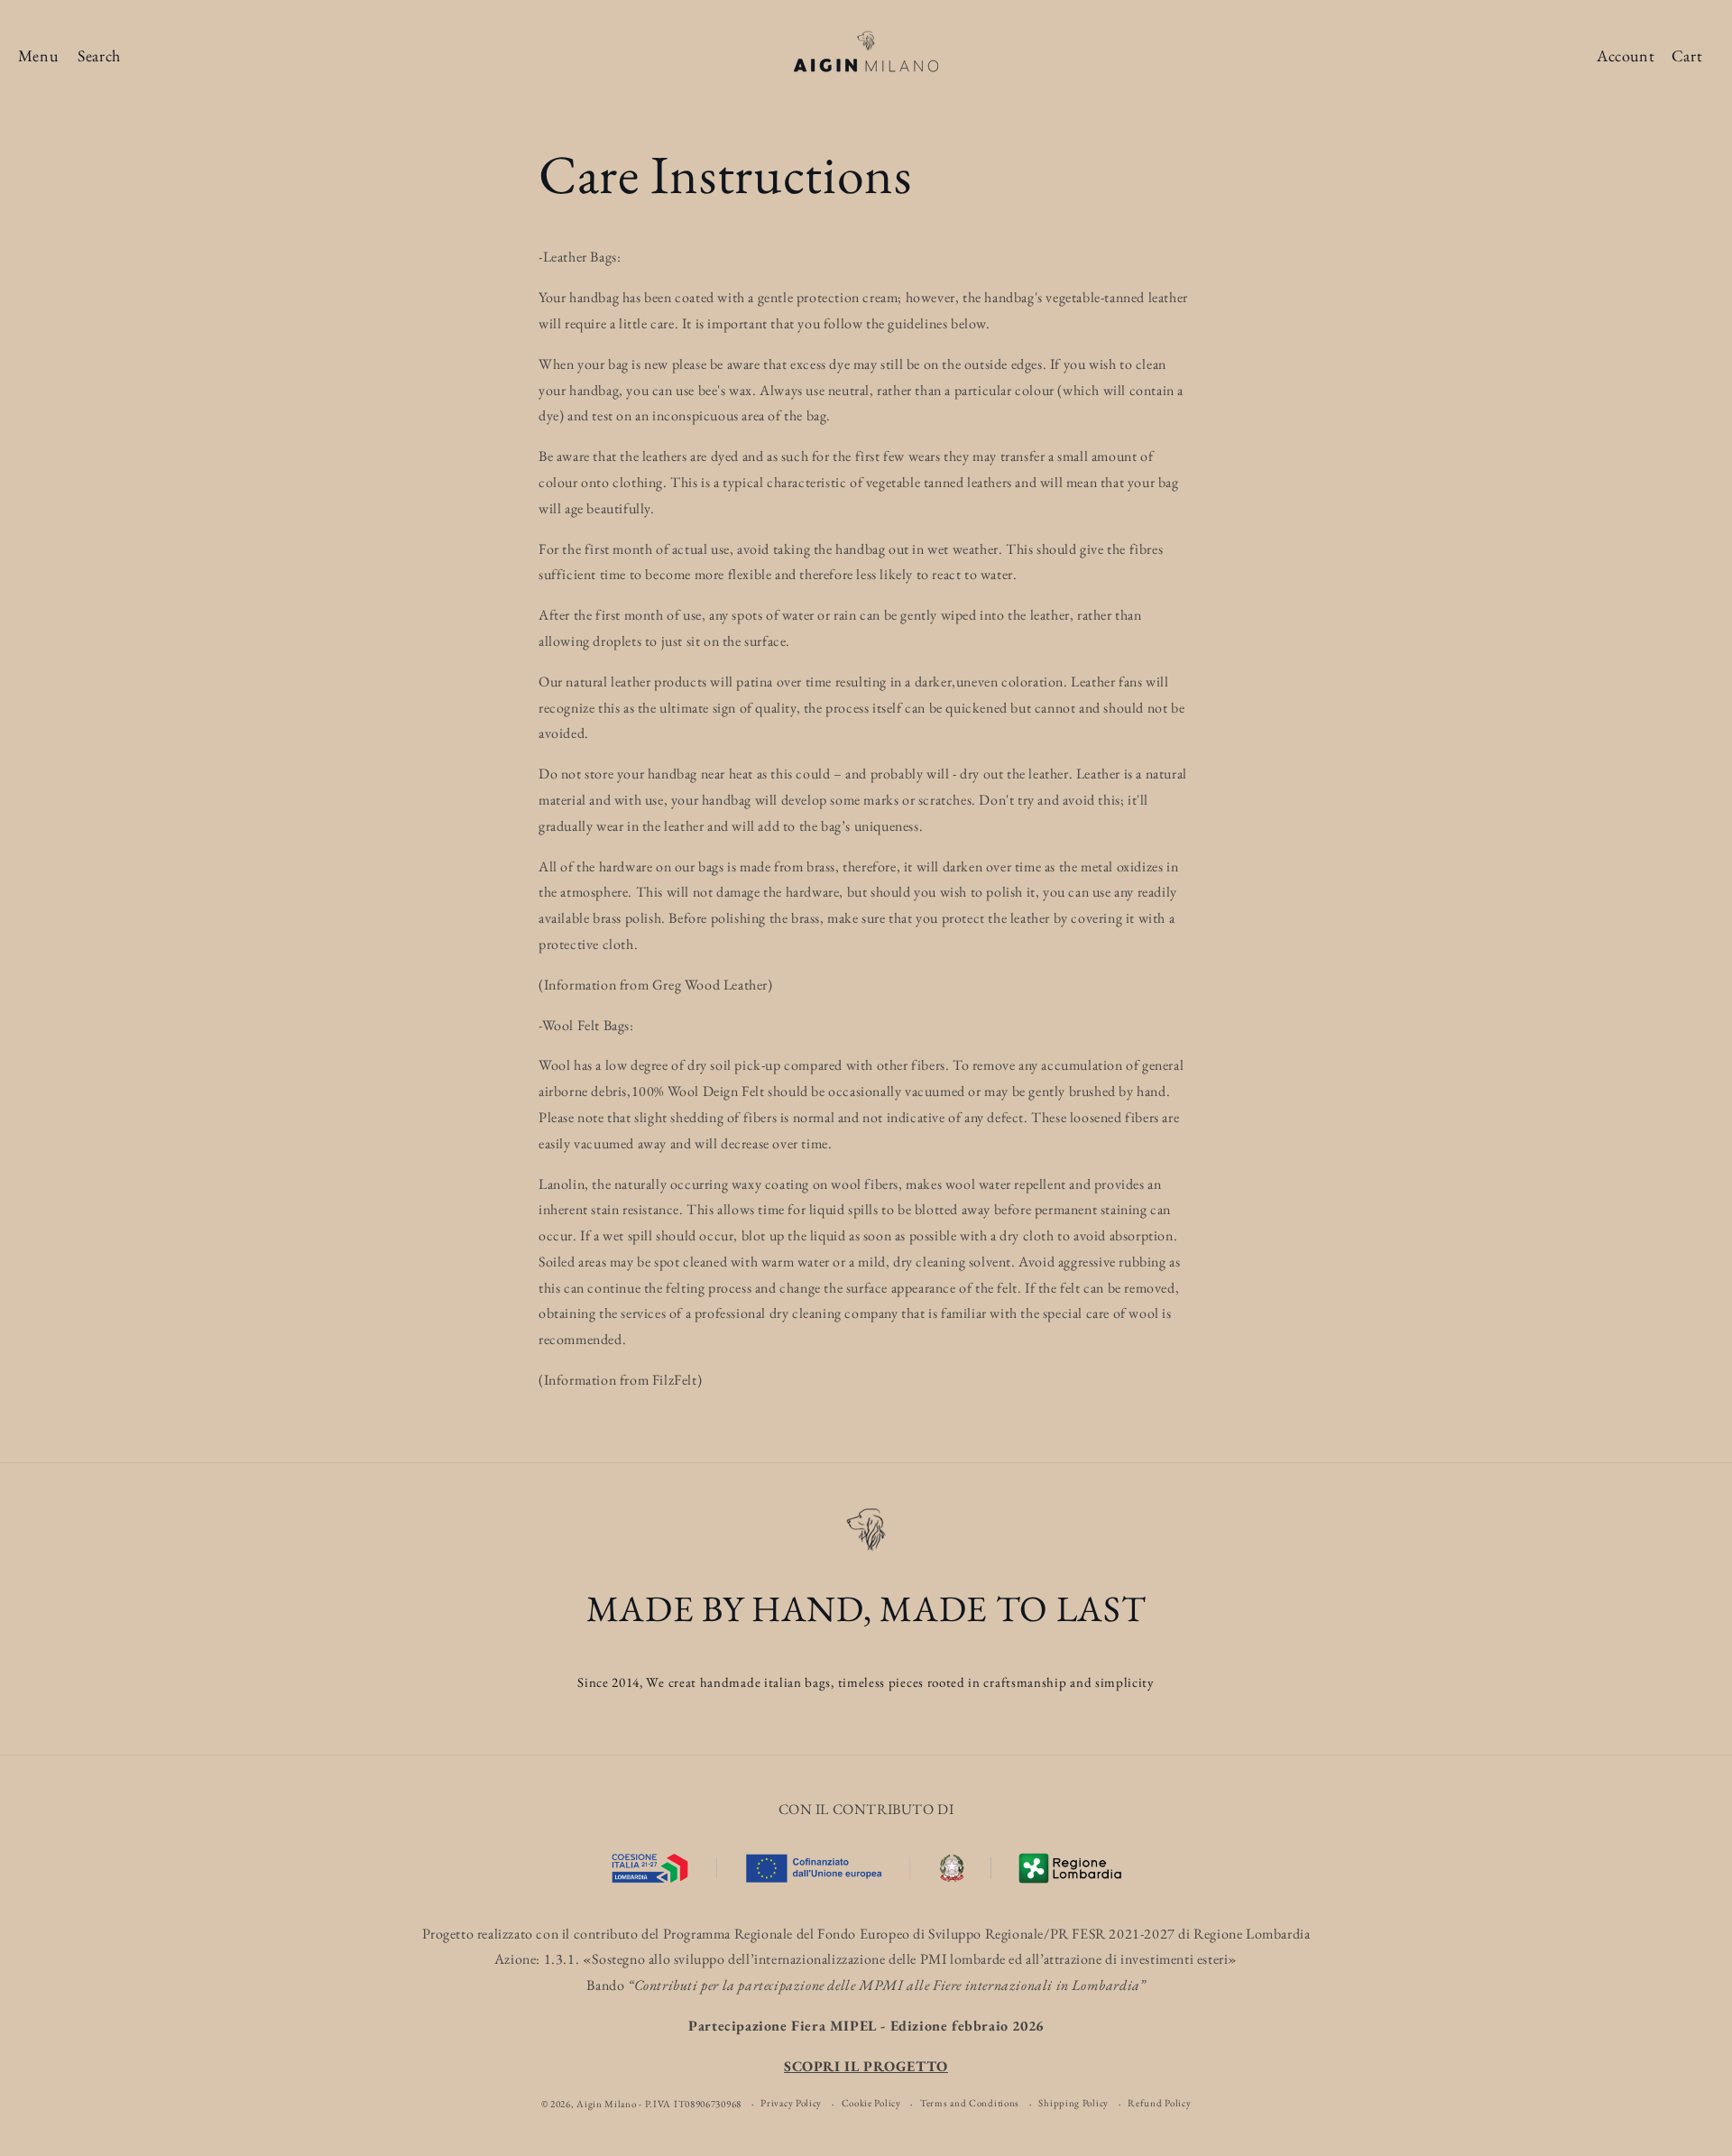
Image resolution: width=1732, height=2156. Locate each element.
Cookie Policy (871, 2103)
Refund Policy (1159, 2103)
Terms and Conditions (970, 2103)
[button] (38, 56)
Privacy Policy (791, 2103)
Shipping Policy (1073, 2103)
